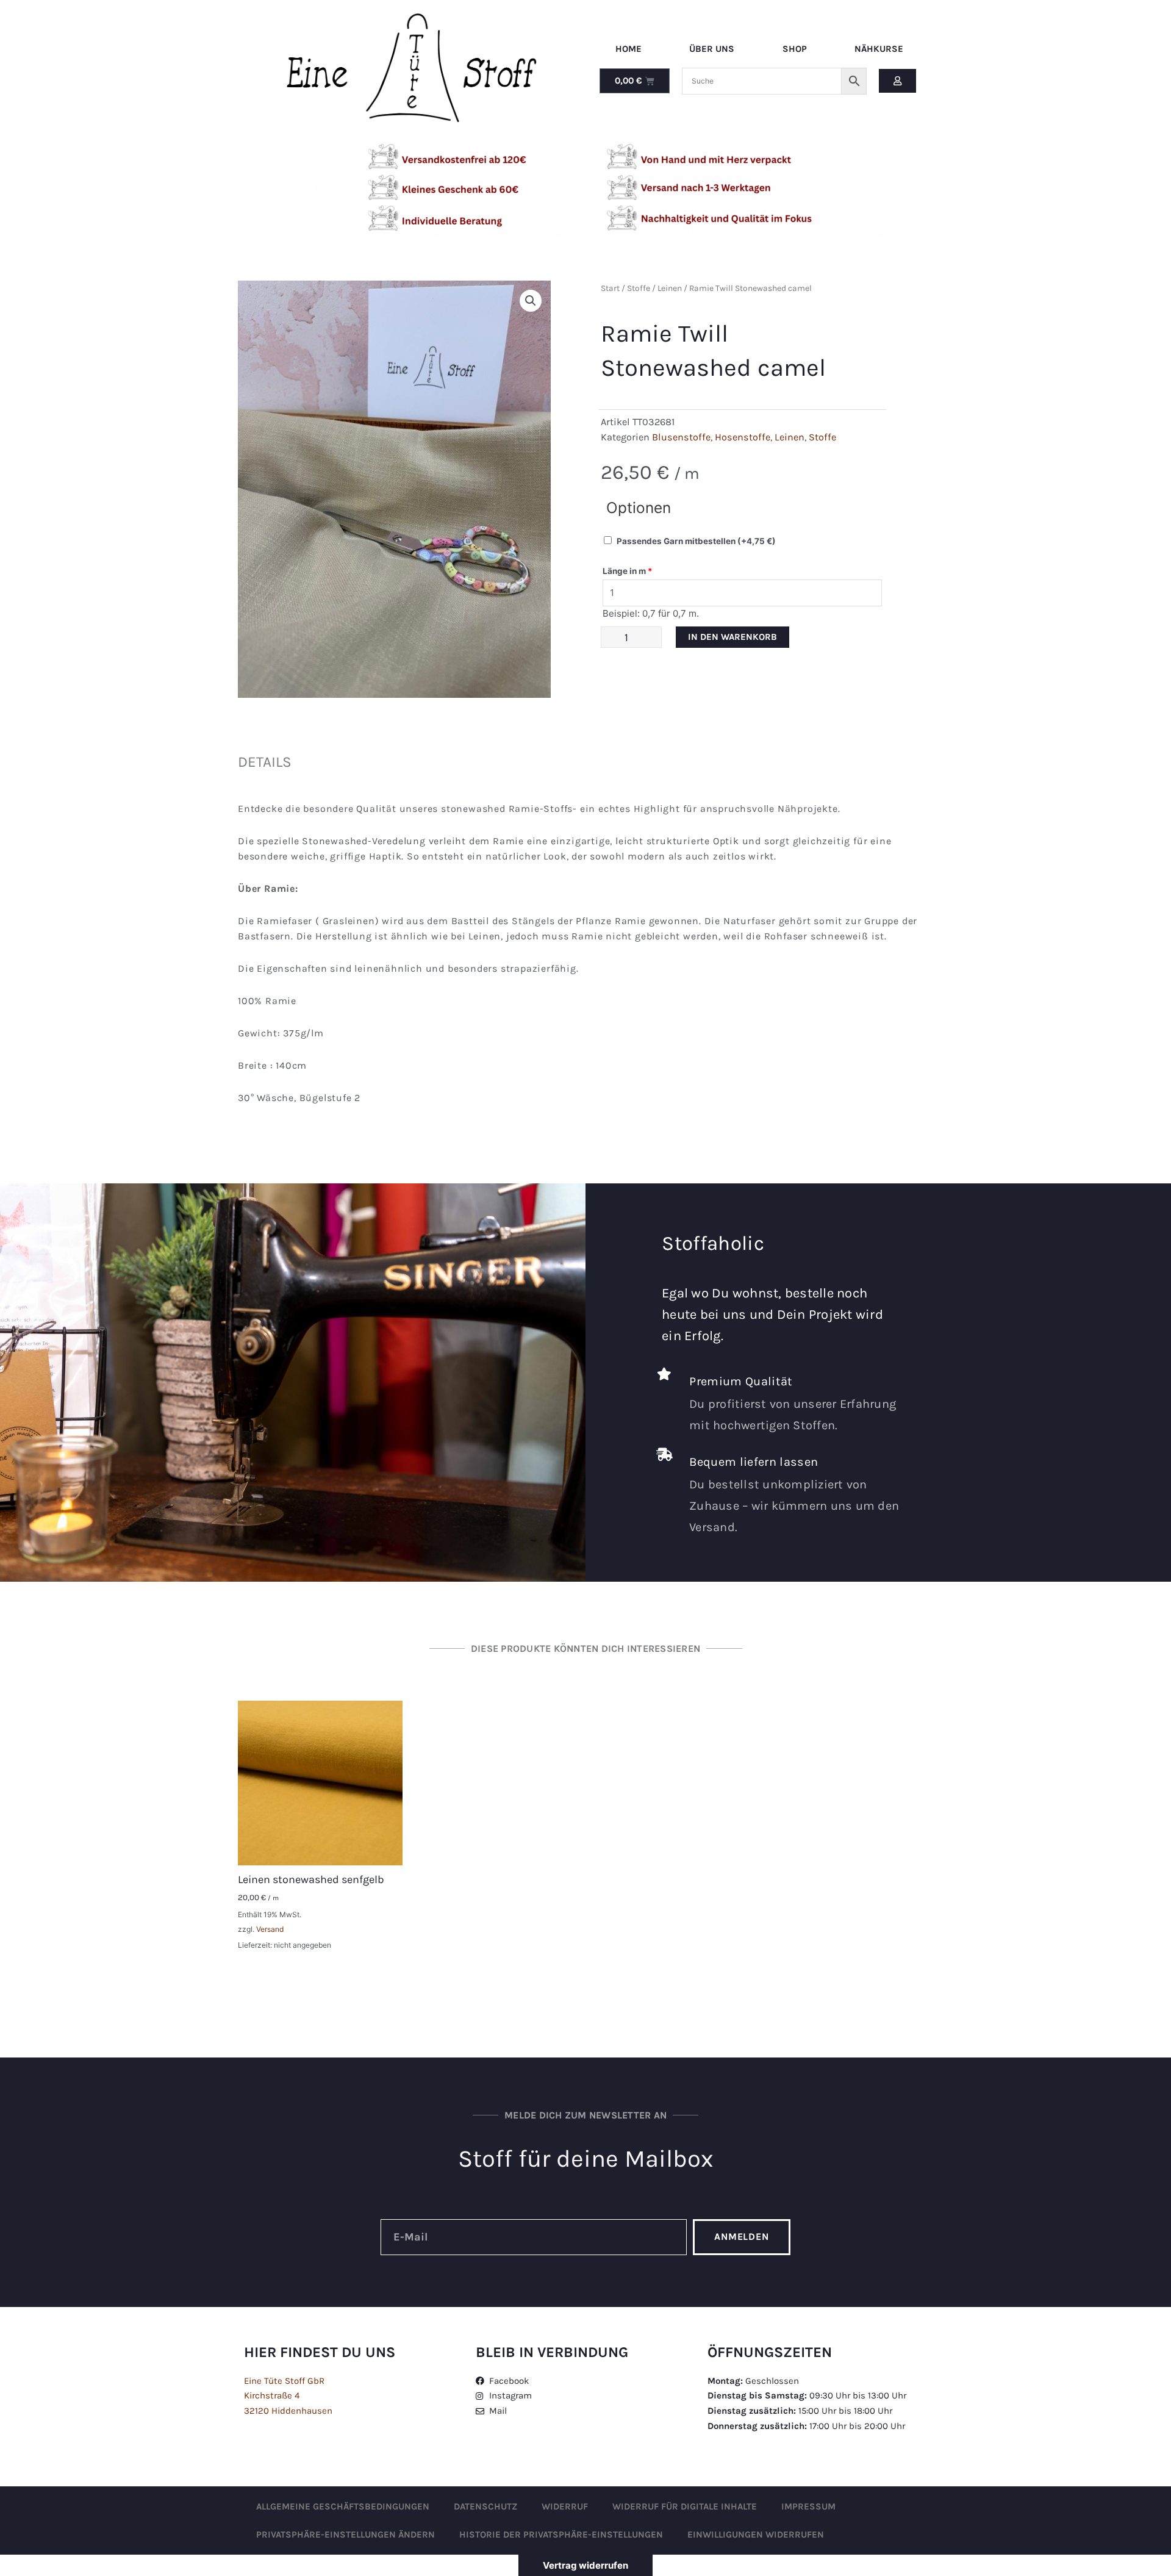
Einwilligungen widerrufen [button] (756, 2535)
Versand (270, 1929)
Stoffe (639, 288)
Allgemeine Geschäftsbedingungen (343, 2506)
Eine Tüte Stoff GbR (284, 2381)
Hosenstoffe (743, 437)
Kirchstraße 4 (272, 2395)
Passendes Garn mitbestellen (696, 541)
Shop (795, 49)
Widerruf (565, 2506)
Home (628, 49)
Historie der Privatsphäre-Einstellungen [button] (561, 2535)
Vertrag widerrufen (585, 2565)
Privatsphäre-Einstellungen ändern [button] (346, 2535)
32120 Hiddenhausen (288, 2411)
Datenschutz (485, 2506)
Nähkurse (879, 49)
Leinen (670, 288)
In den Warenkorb (732, 637)
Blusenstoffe (681, 437)
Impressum (808, 2506)
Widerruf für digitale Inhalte (685, 2506)
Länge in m (628, 571)
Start (610, 288)
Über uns (712, 49)
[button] (531, 301)
